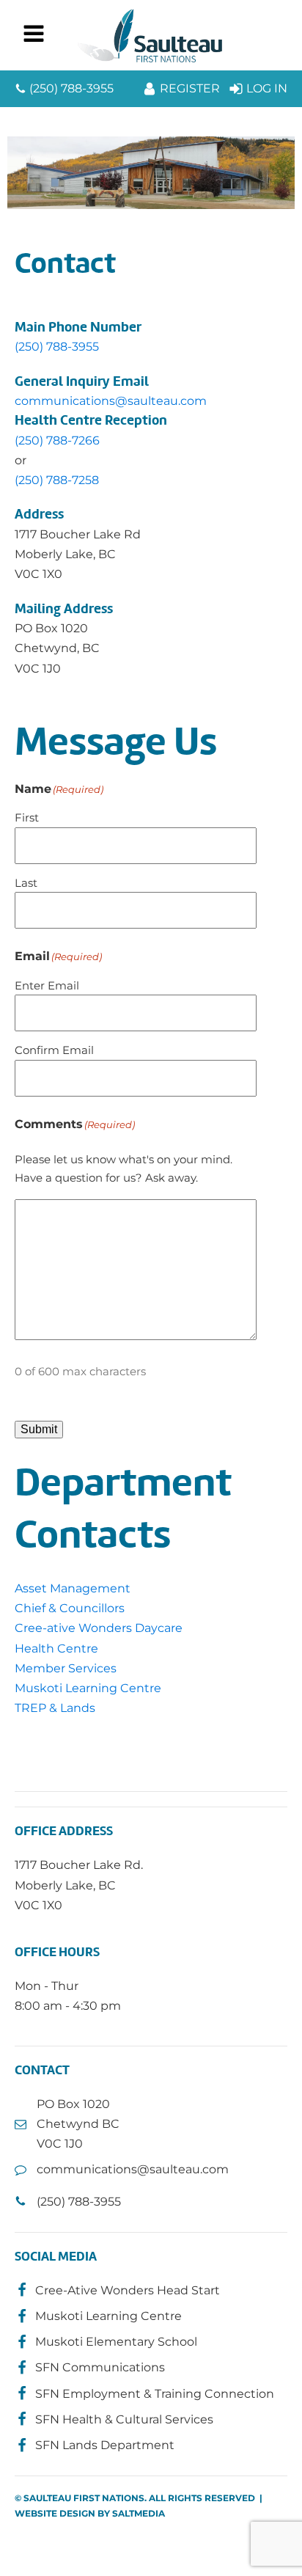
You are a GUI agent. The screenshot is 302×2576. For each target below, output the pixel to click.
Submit (39, 1429)
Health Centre (56, 1649)
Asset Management (73, 1588)
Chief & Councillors (70, 1608)
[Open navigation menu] (34, 35)
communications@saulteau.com (111, 401)
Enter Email (47, 985)
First (27, 817)
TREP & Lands (55, 1708)
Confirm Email (54, 1050)
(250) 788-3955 (57, 347)
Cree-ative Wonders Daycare (99, 1628)
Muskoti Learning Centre (88, 1688)
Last (26, 883)
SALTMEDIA (139, 2513)
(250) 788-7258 (57, 480)
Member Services (66, 1668)
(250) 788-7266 (57, 440)
